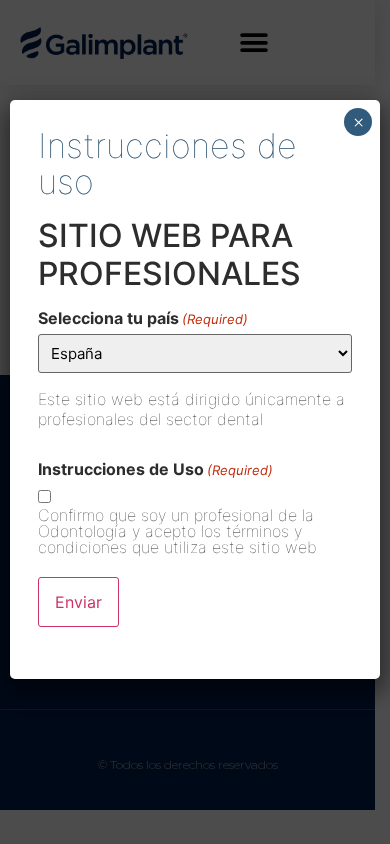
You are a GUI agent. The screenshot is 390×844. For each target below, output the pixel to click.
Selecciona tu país (143, 318)
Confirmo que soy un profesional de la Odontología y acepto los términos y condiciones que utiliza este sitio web (177, 531)
